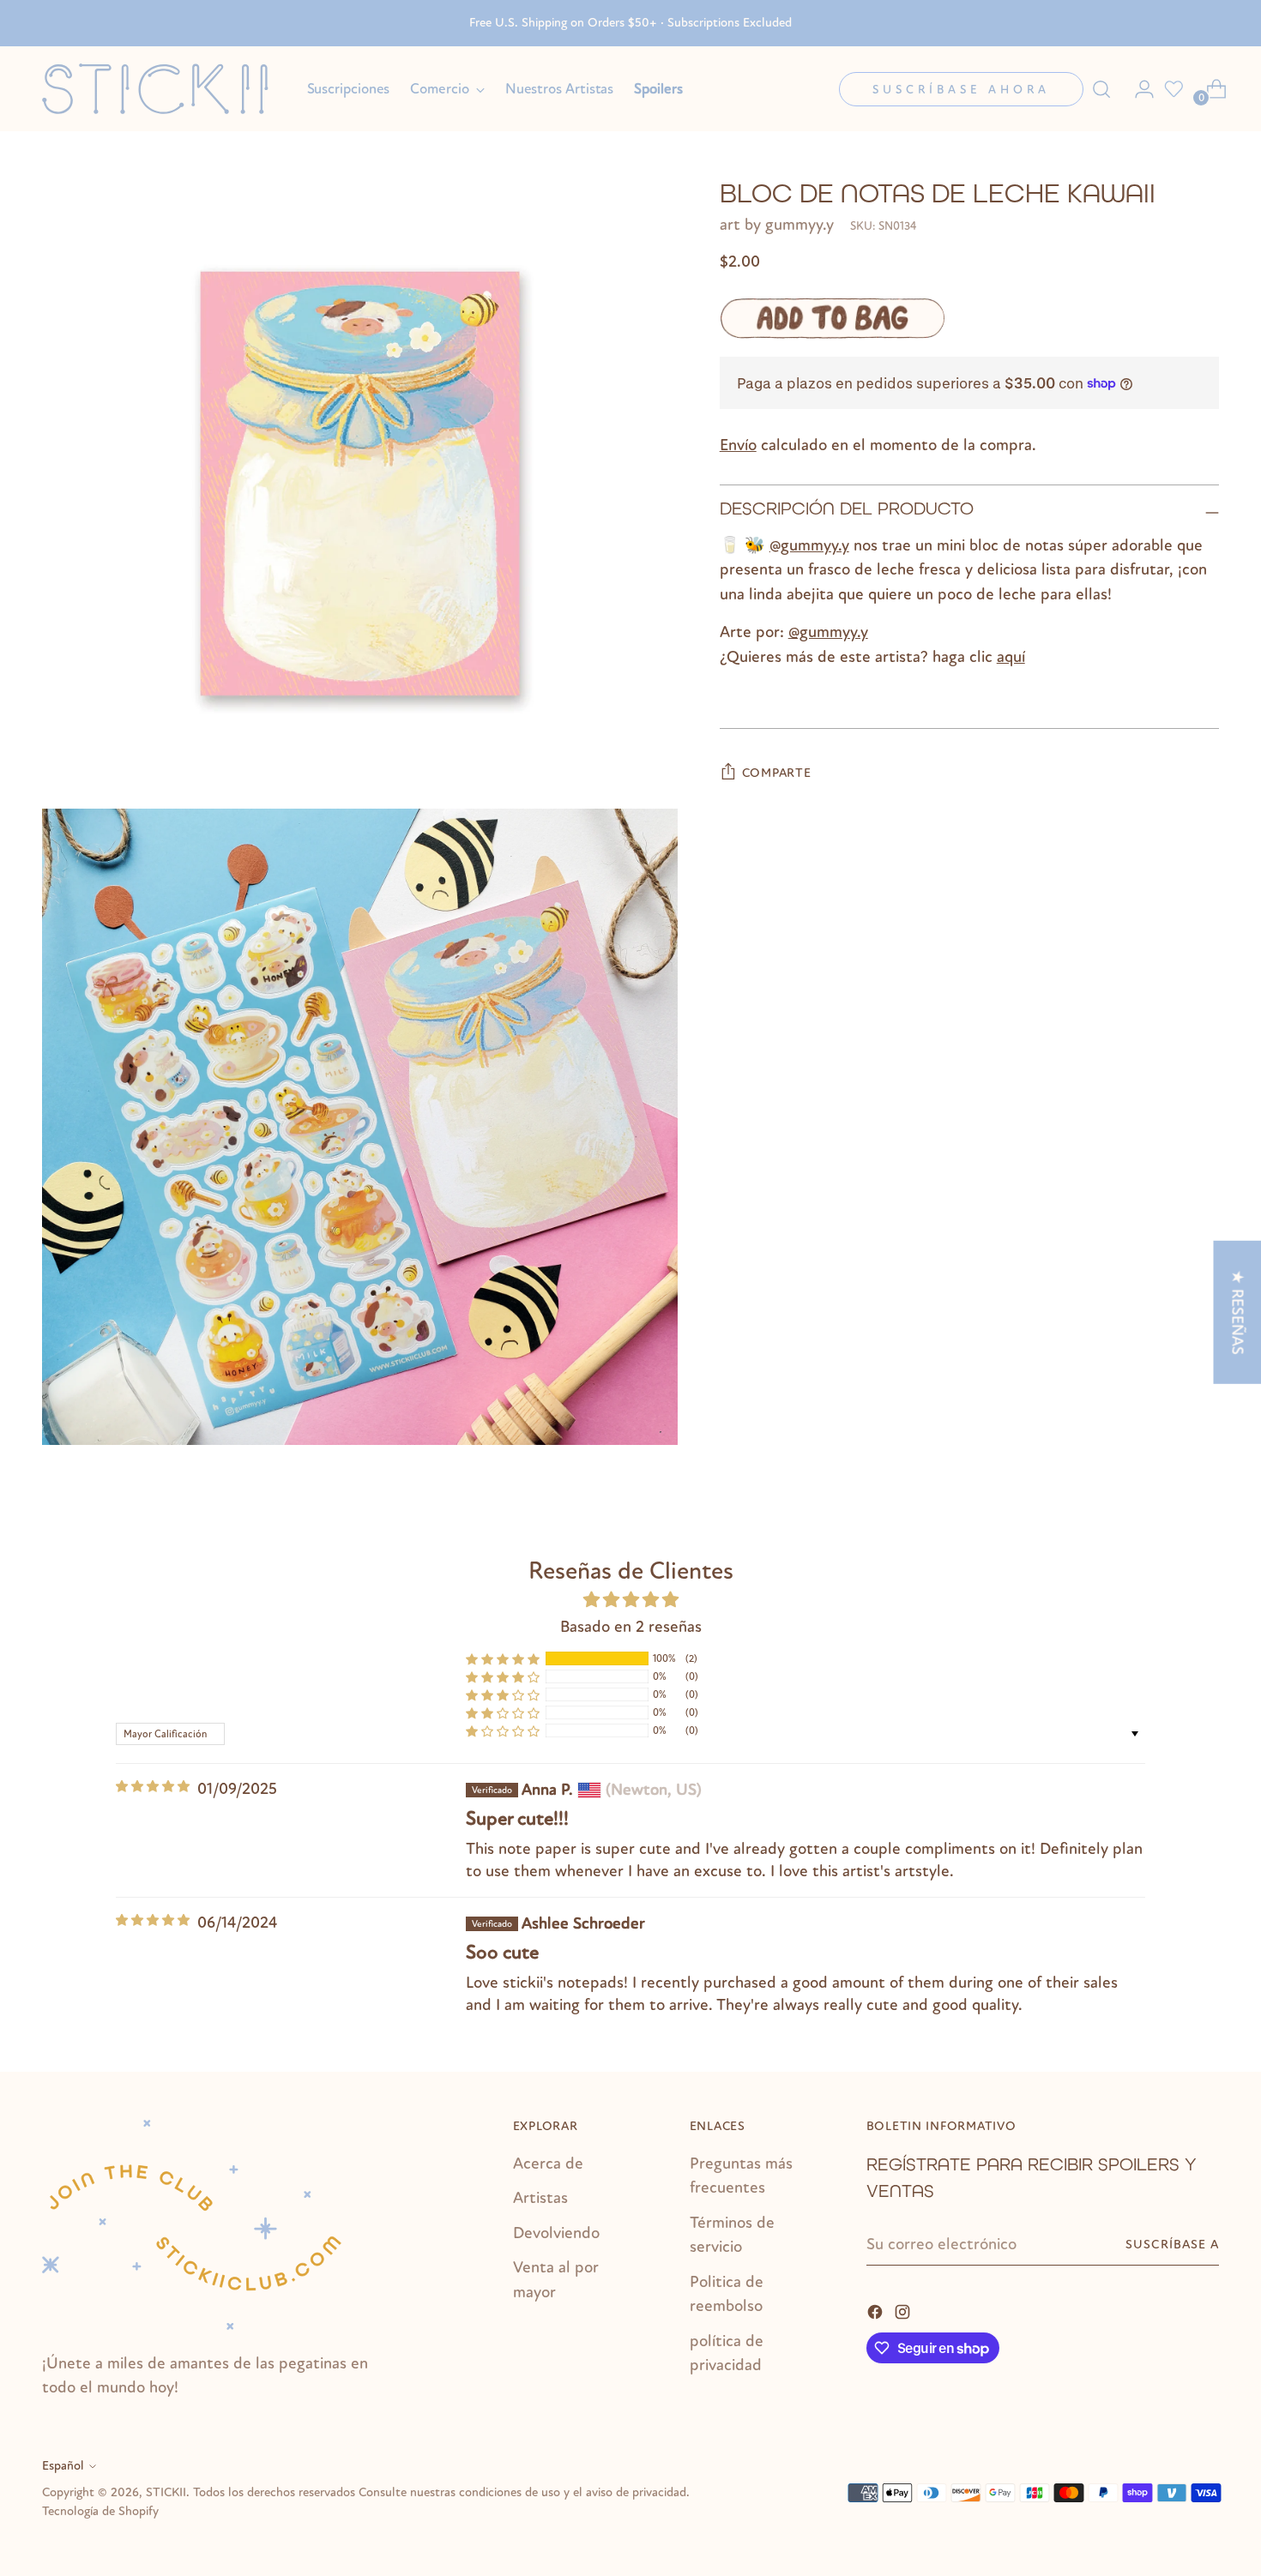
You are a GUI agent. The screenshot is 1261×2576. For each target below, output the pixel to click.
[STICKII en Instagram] (904, 2311)
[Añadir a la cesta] (832, 318)
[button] (503, 1658)
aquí (1011, 656)
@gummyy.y (809, 545)
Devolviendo (556, 2233)
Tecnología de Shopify (100, 2511)
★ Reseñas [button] (1237, 1312)
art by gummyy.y (777, 225)
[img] (153, 1787)
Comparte (777, 773)
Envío (738, 445)
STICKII (166, 2492)
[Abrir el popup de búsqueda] (1101, 89)
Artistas (540, 2198)
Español (63, 2466)
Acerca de (548, 2164)
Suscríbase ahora (961, 90)
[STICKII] (162, 89)
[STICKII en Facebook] (877, 2311)
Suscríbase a (1172, 2245)
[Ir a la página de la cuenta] (1137, 89)
